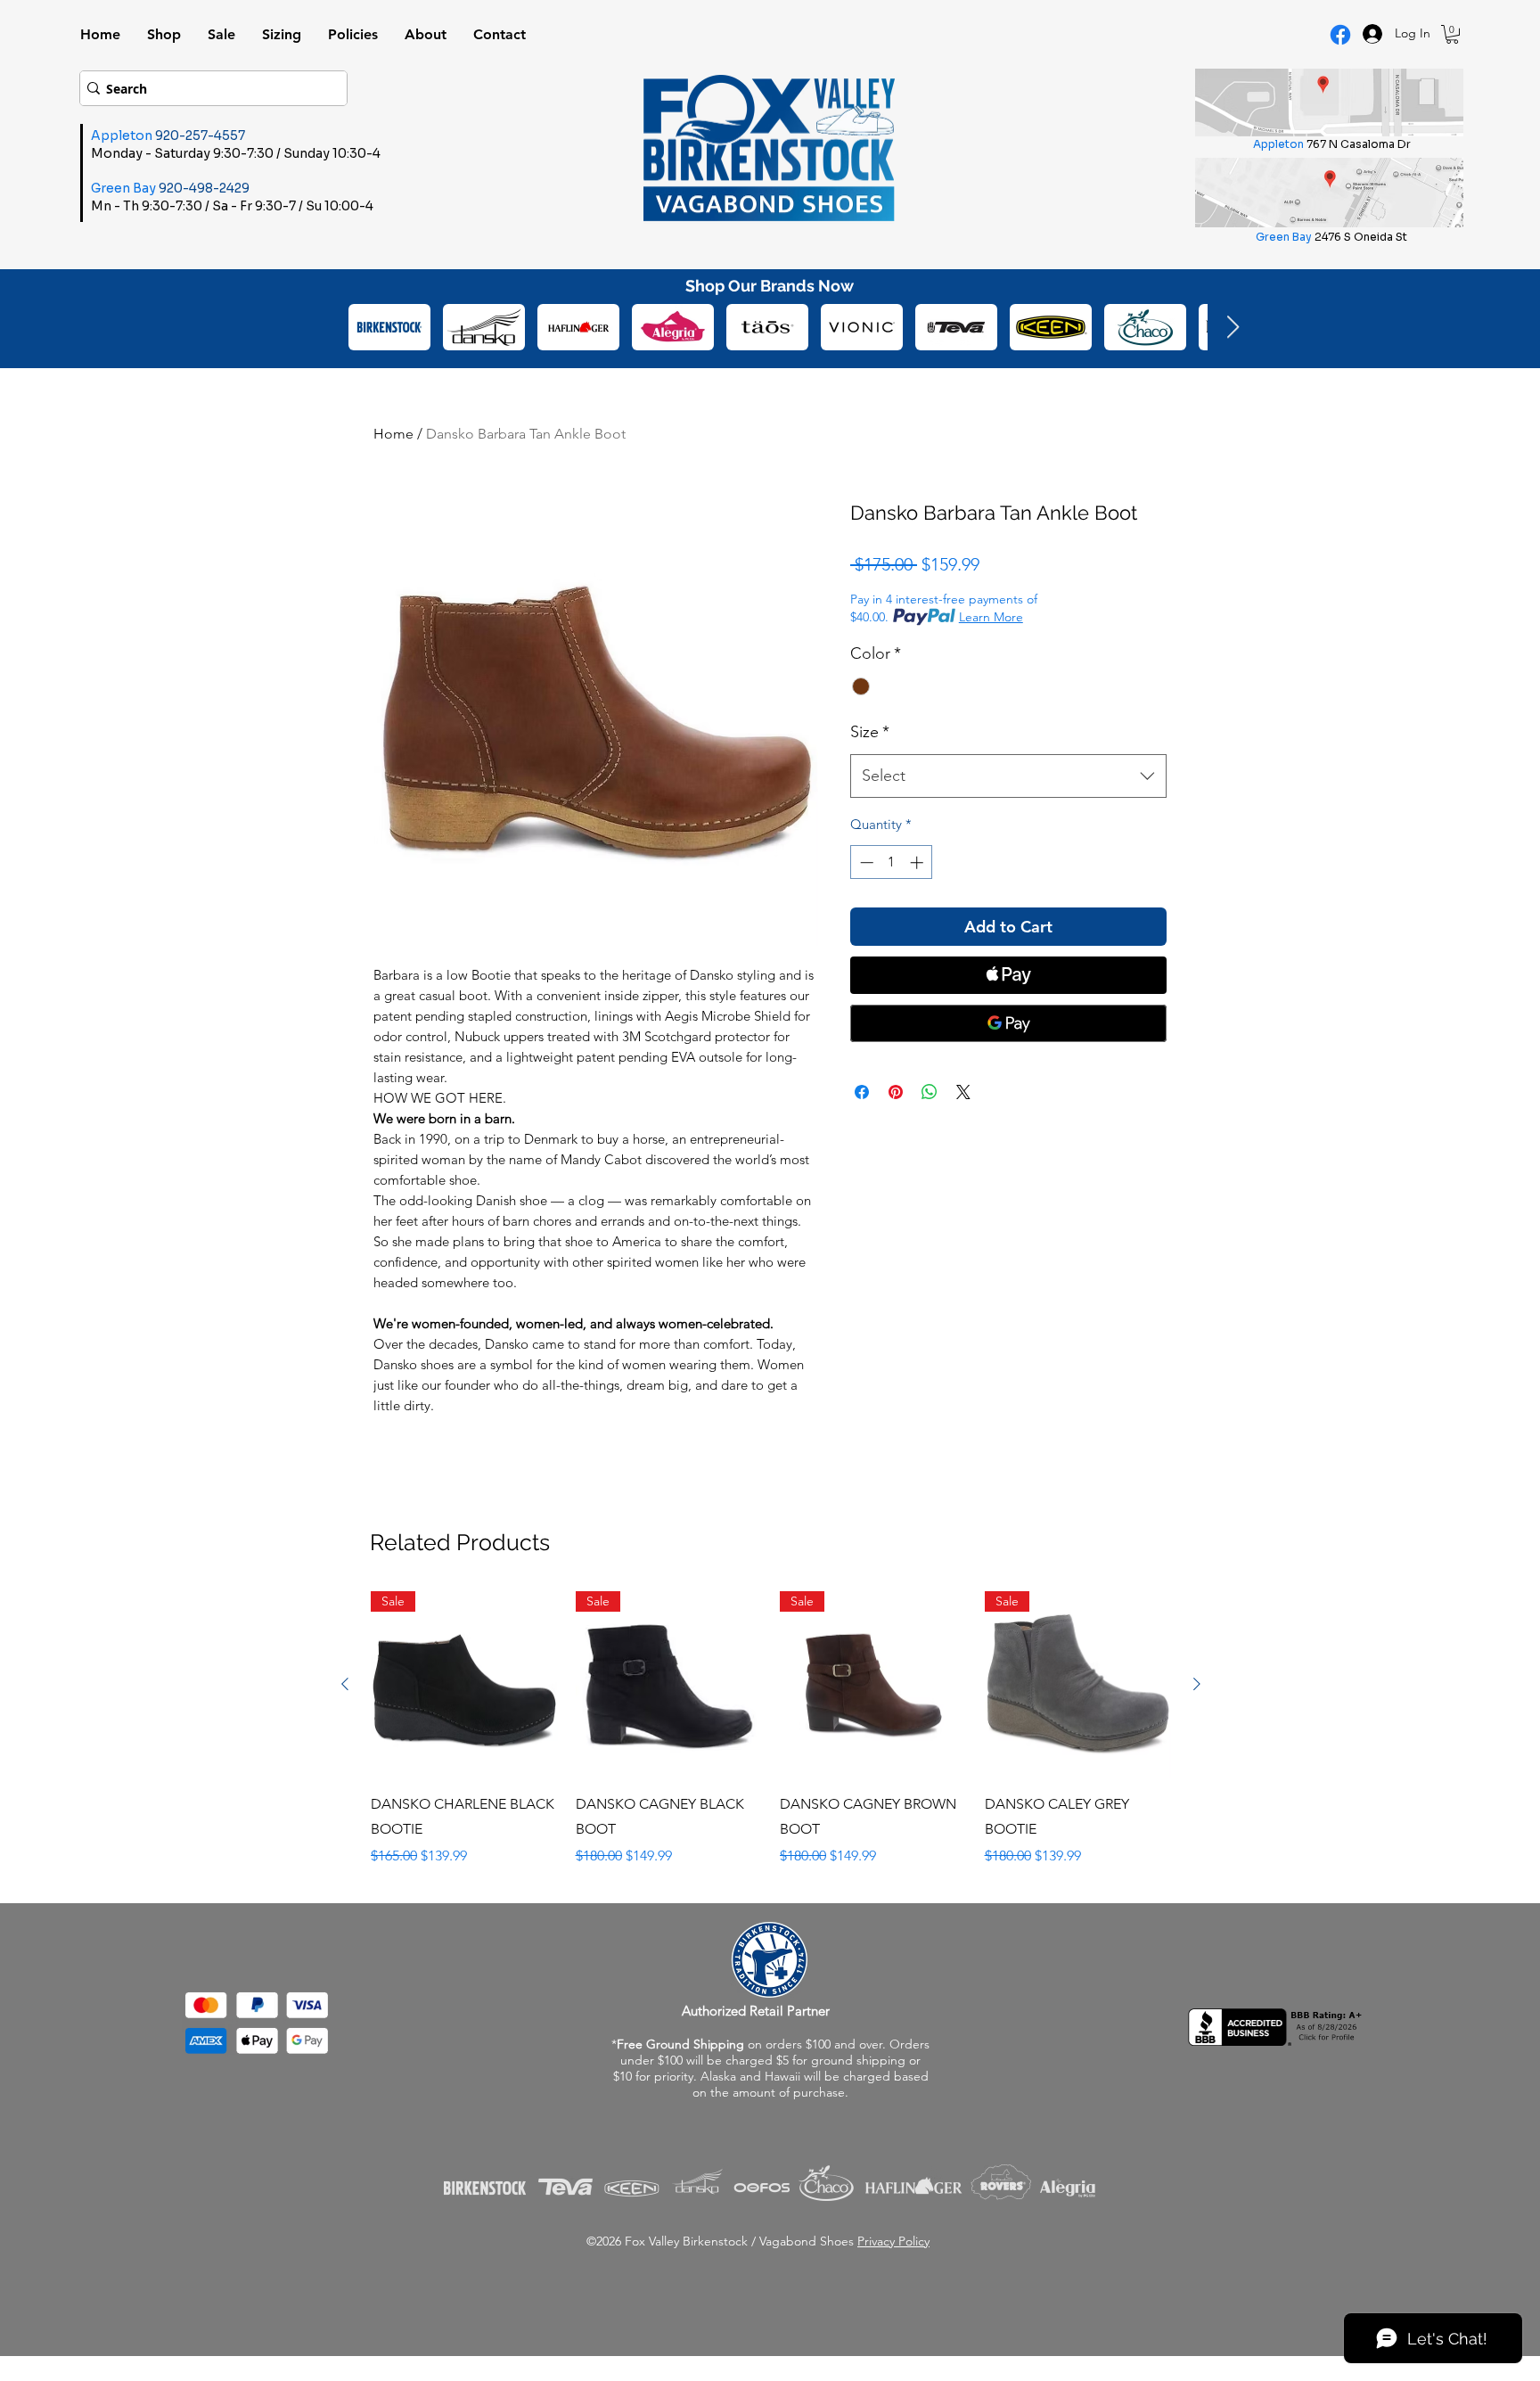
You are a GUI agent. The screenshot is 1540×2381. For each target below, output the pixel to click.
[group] (771, 1729)
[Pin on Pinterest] (896, 1092)
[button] (1452, 34)
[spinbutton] (892, 862)
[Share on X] (963, 1092)
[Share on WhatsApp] (930, 1092)
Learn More (991, 617)
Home (393, 434)
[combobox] (1008, 776)
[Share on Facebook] (862, 1092)
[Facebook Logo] (1340, 35)
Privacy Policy (893, 2241)
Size (870, 732)
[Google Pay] (1008, 1023)
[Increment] (918, 862)
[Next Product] (1197, 1684)
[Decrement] (865, 862)
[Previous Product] (345, 1684)
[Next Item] (1233, 328)
